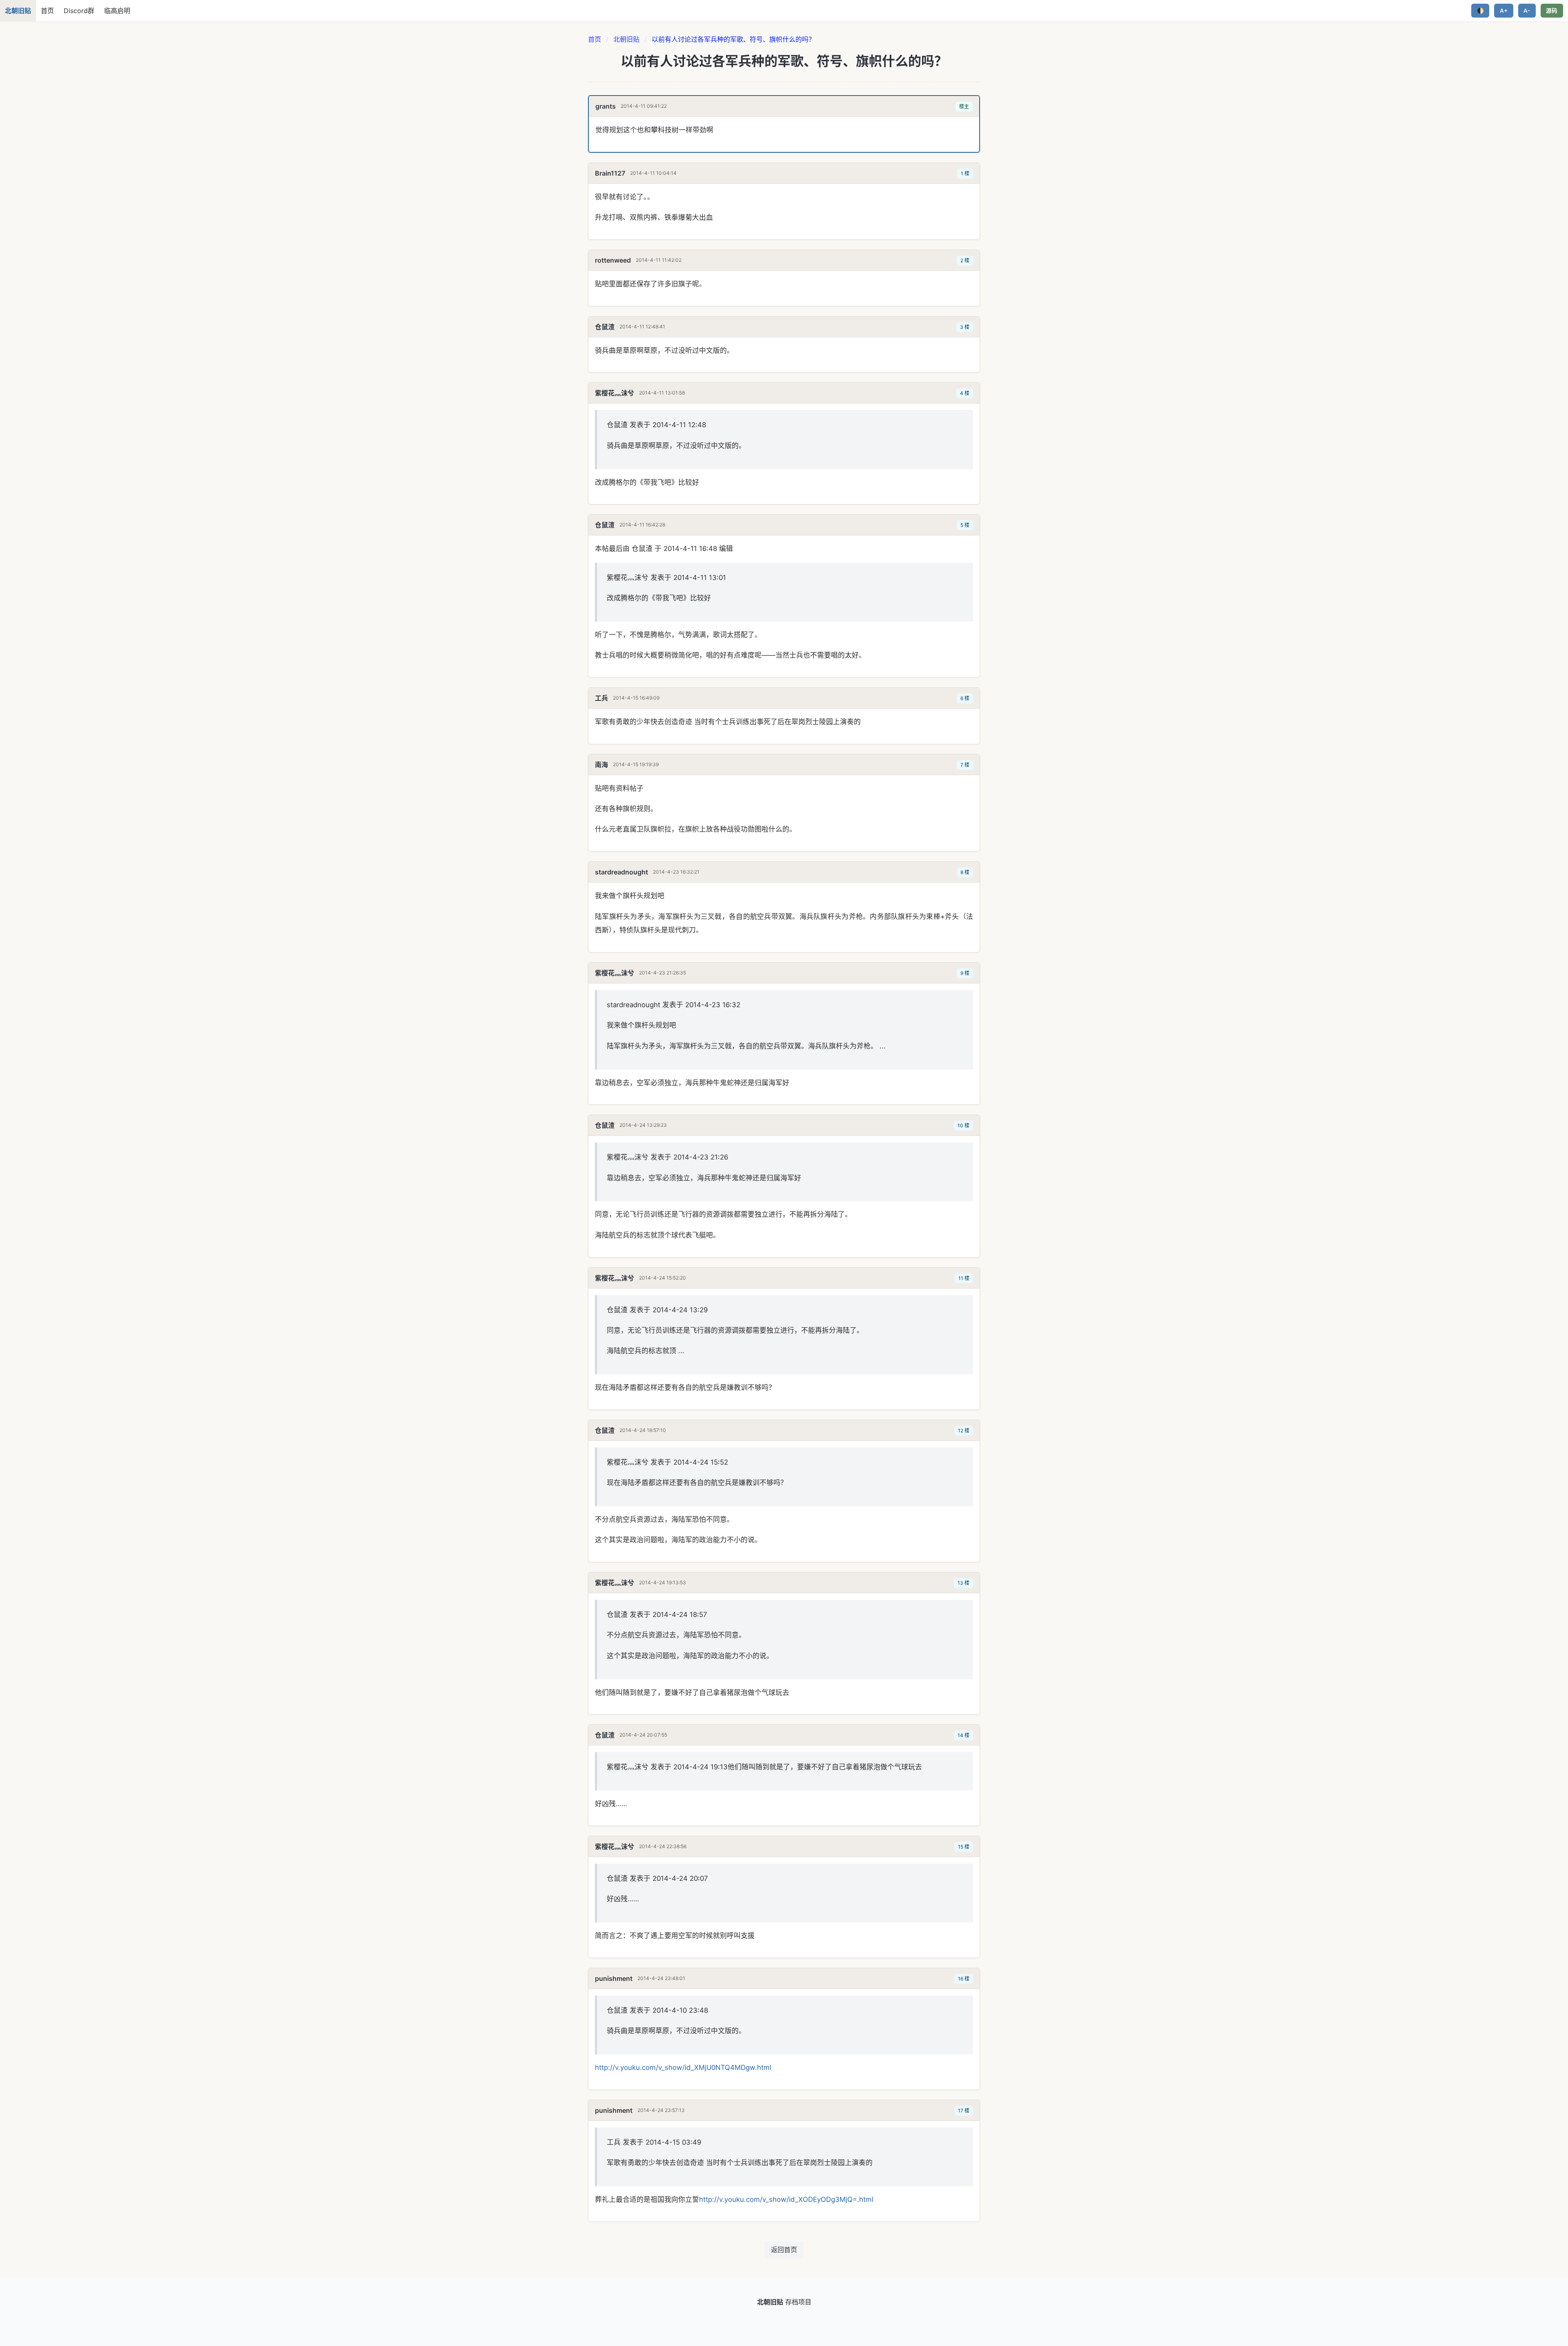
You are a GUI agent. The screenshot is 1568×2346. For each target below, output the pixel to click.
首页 (47, 11)
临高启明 (117, 11)
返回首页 (784, 2250)
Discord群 (79, 11)
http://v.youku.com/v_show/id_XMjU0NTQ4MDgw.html (683, 2067)
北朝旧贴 (626, 39)
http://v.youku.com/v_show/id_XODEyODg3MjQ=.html (786, 2199)
